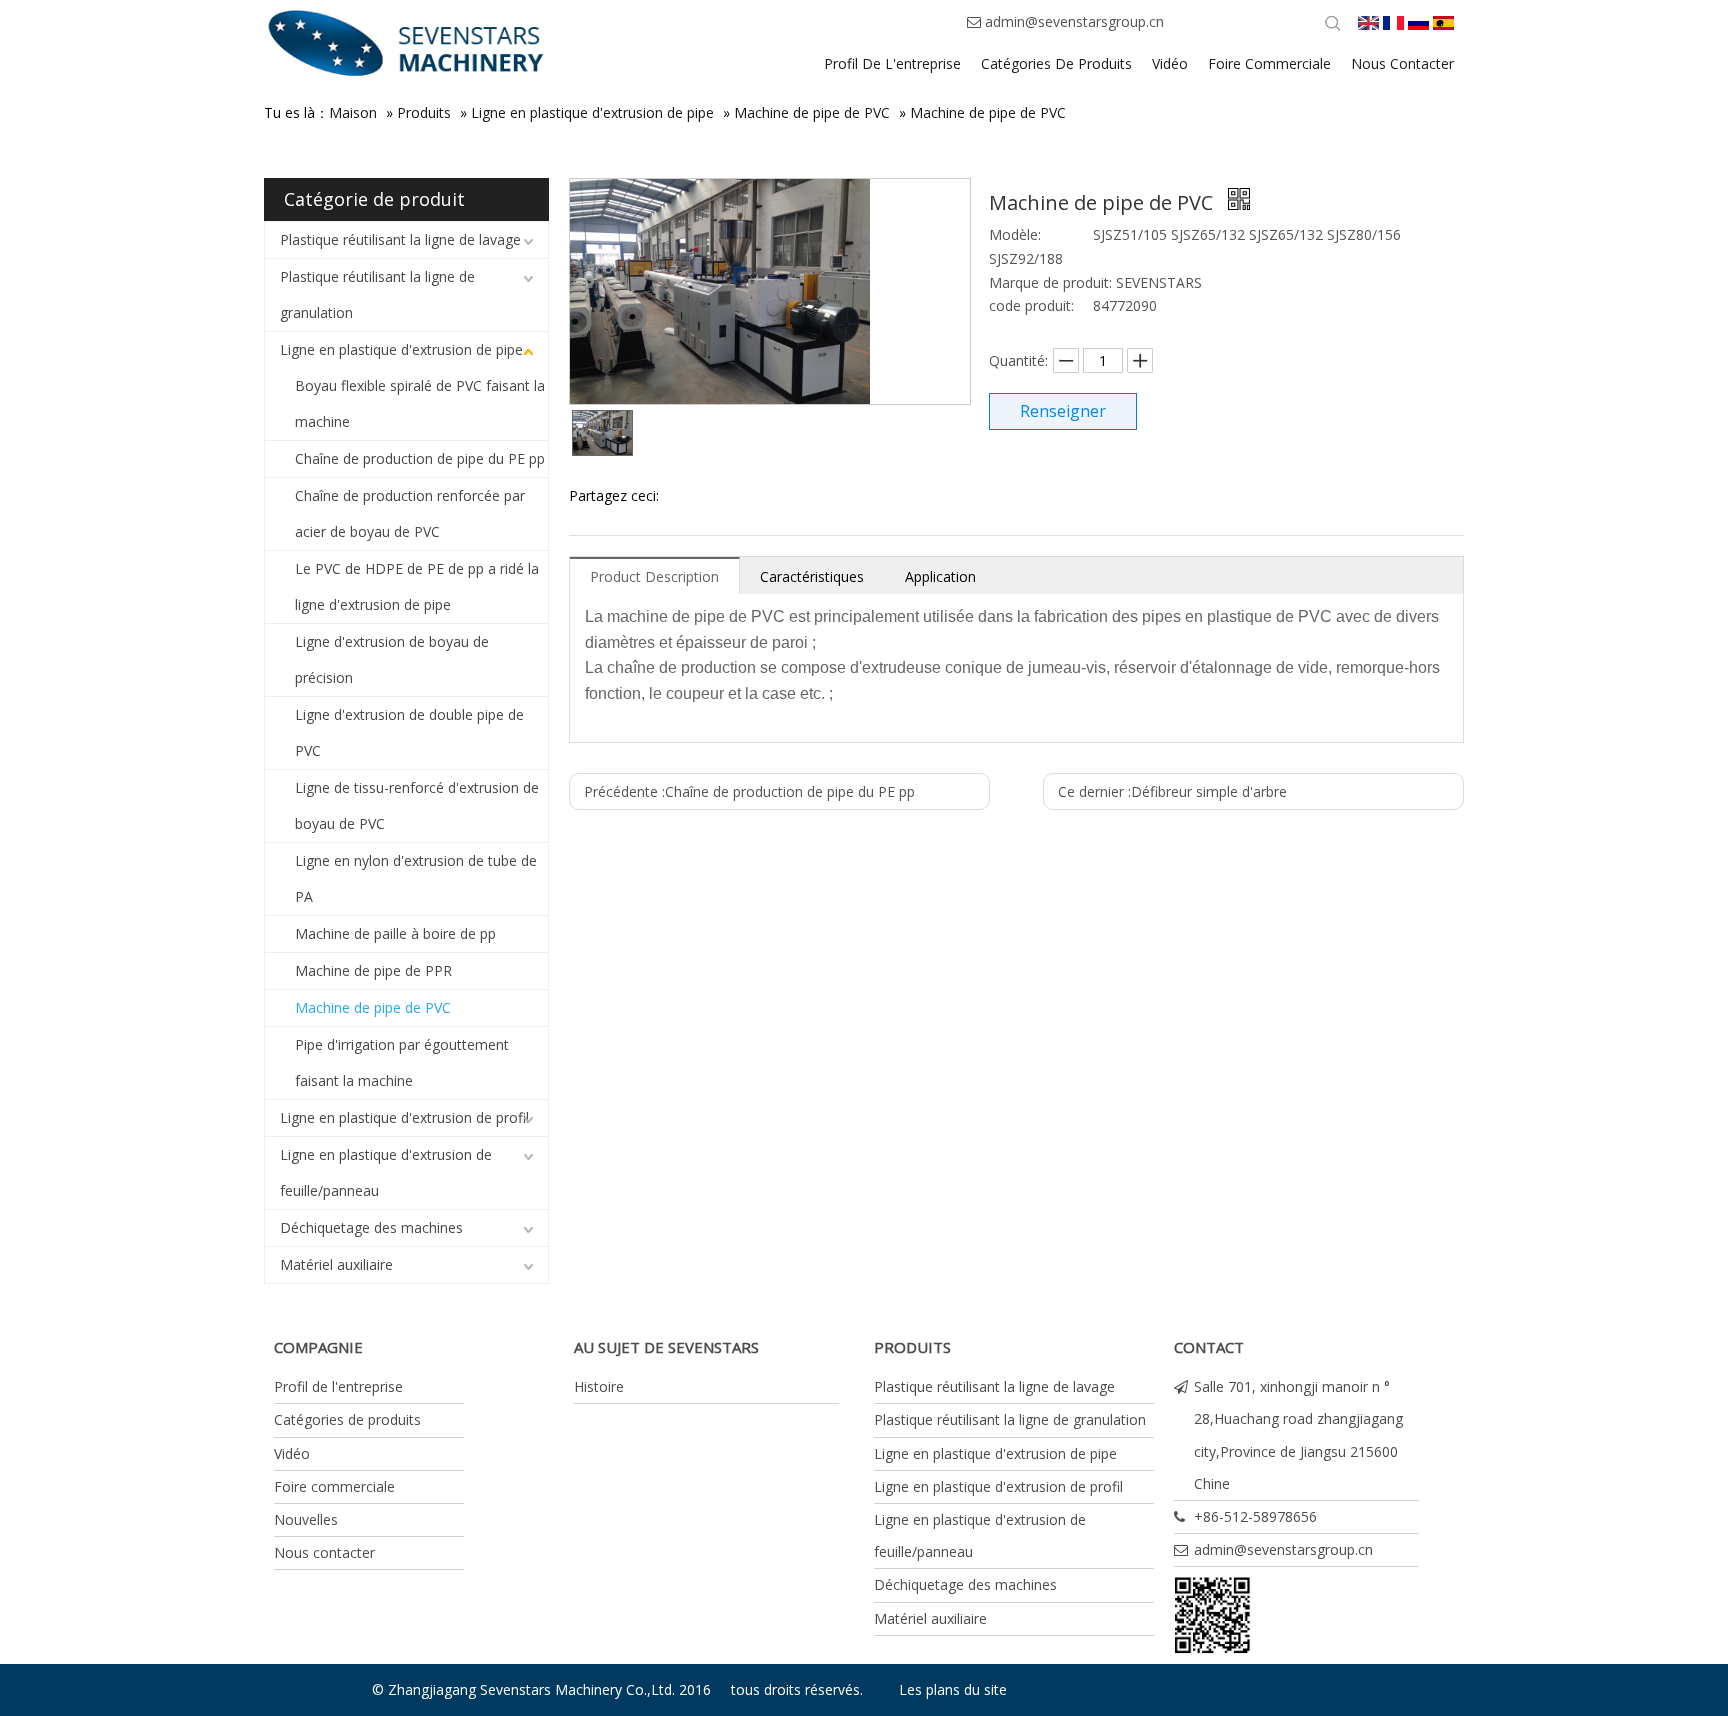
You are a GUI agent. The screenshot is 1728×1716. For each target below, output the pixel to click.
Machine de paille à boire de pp (395, 933)
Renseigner (1063, 411)
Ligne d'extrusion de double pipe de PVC (409, 732)
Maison (353, 112)
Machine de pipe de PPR (373, 970)
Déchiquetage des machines (371, 1227)
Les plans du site (953, 1689)
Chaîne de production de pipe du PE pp (420, 458)
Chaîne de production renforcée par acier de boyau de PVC (410, 513)
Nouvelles (306, 1519)
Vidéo (292, 1453)
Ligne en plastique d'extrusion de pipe (592, 112)
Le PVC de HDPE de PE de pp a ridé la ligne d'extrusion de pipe (417, 586)
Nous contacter (324, 1552)
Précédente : (749, 791)
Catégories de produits (347, 1419)
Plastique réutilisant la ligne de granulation (377, 294)
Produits (424, 112)
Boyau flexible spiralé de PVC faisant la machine (420, 403)
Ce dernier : (1172, 791)
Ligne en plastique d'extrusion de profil (404, 1117)
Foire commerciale (334, 1486)
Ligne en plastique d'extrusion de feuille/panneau (386, 1172)
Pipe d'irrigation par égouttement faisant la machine (402, 1062)
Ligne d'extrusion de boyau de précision (392, 659)
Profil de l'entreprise (338, 1386)
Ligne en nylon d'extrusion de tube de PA (416, 878)
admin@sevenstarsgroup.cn (1074, 21)
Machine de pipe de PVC (812, 112)
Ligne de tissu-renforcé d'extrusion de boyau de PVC (417, 805)
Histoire (599, 1386)
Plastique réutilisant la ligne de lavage (400, 239)
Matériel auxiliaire (336, 1264)
